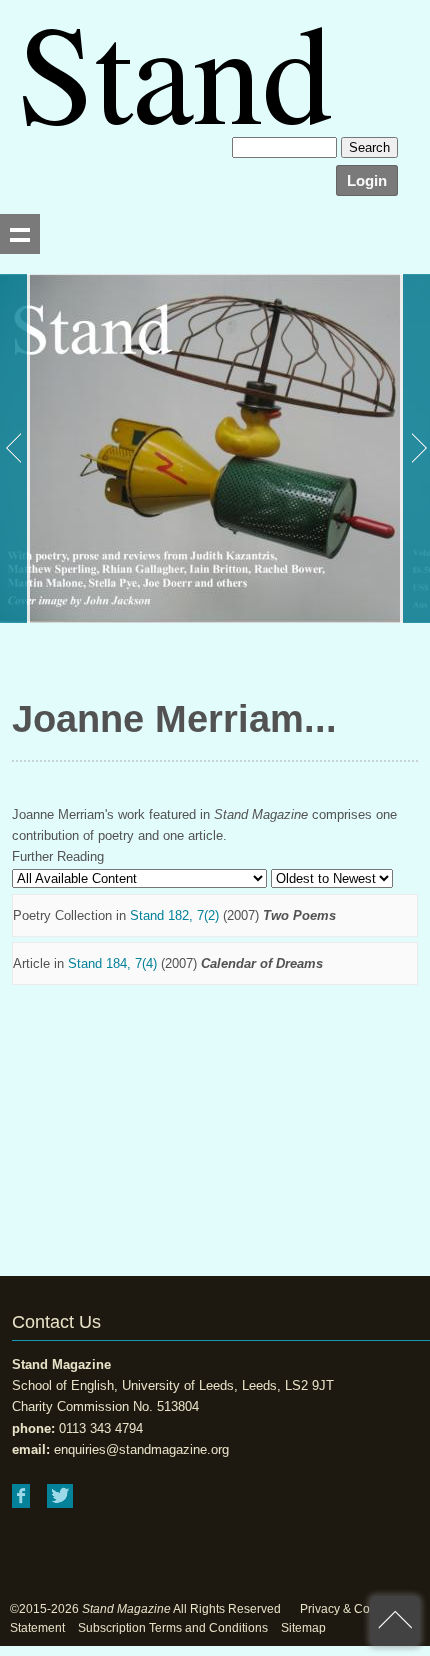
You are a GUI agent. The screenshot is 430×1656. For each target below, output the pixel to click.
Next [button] (415, 448)
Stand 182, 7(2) (174, 915)
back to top (395, 1621)
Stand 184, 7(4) (112, 963)
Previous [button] (15, 448)
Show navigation (20, 234)
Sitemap (303, 1628)
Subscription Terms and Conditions (173, 1628)
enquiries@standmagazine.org (141, 1449)
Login (367, 180)
